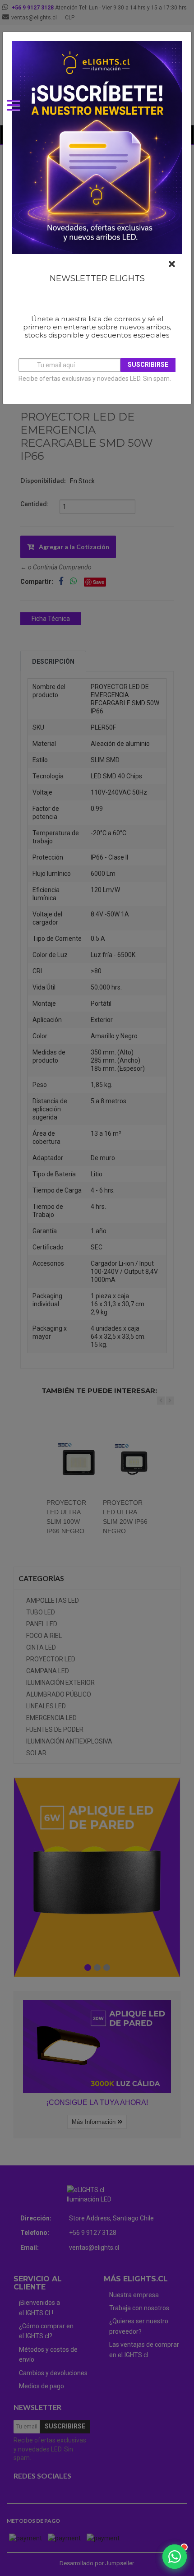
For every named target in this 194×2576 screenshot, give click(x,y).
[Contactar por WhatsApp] (175, 2557)
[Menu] (18, 111)
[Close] (172, 264)
